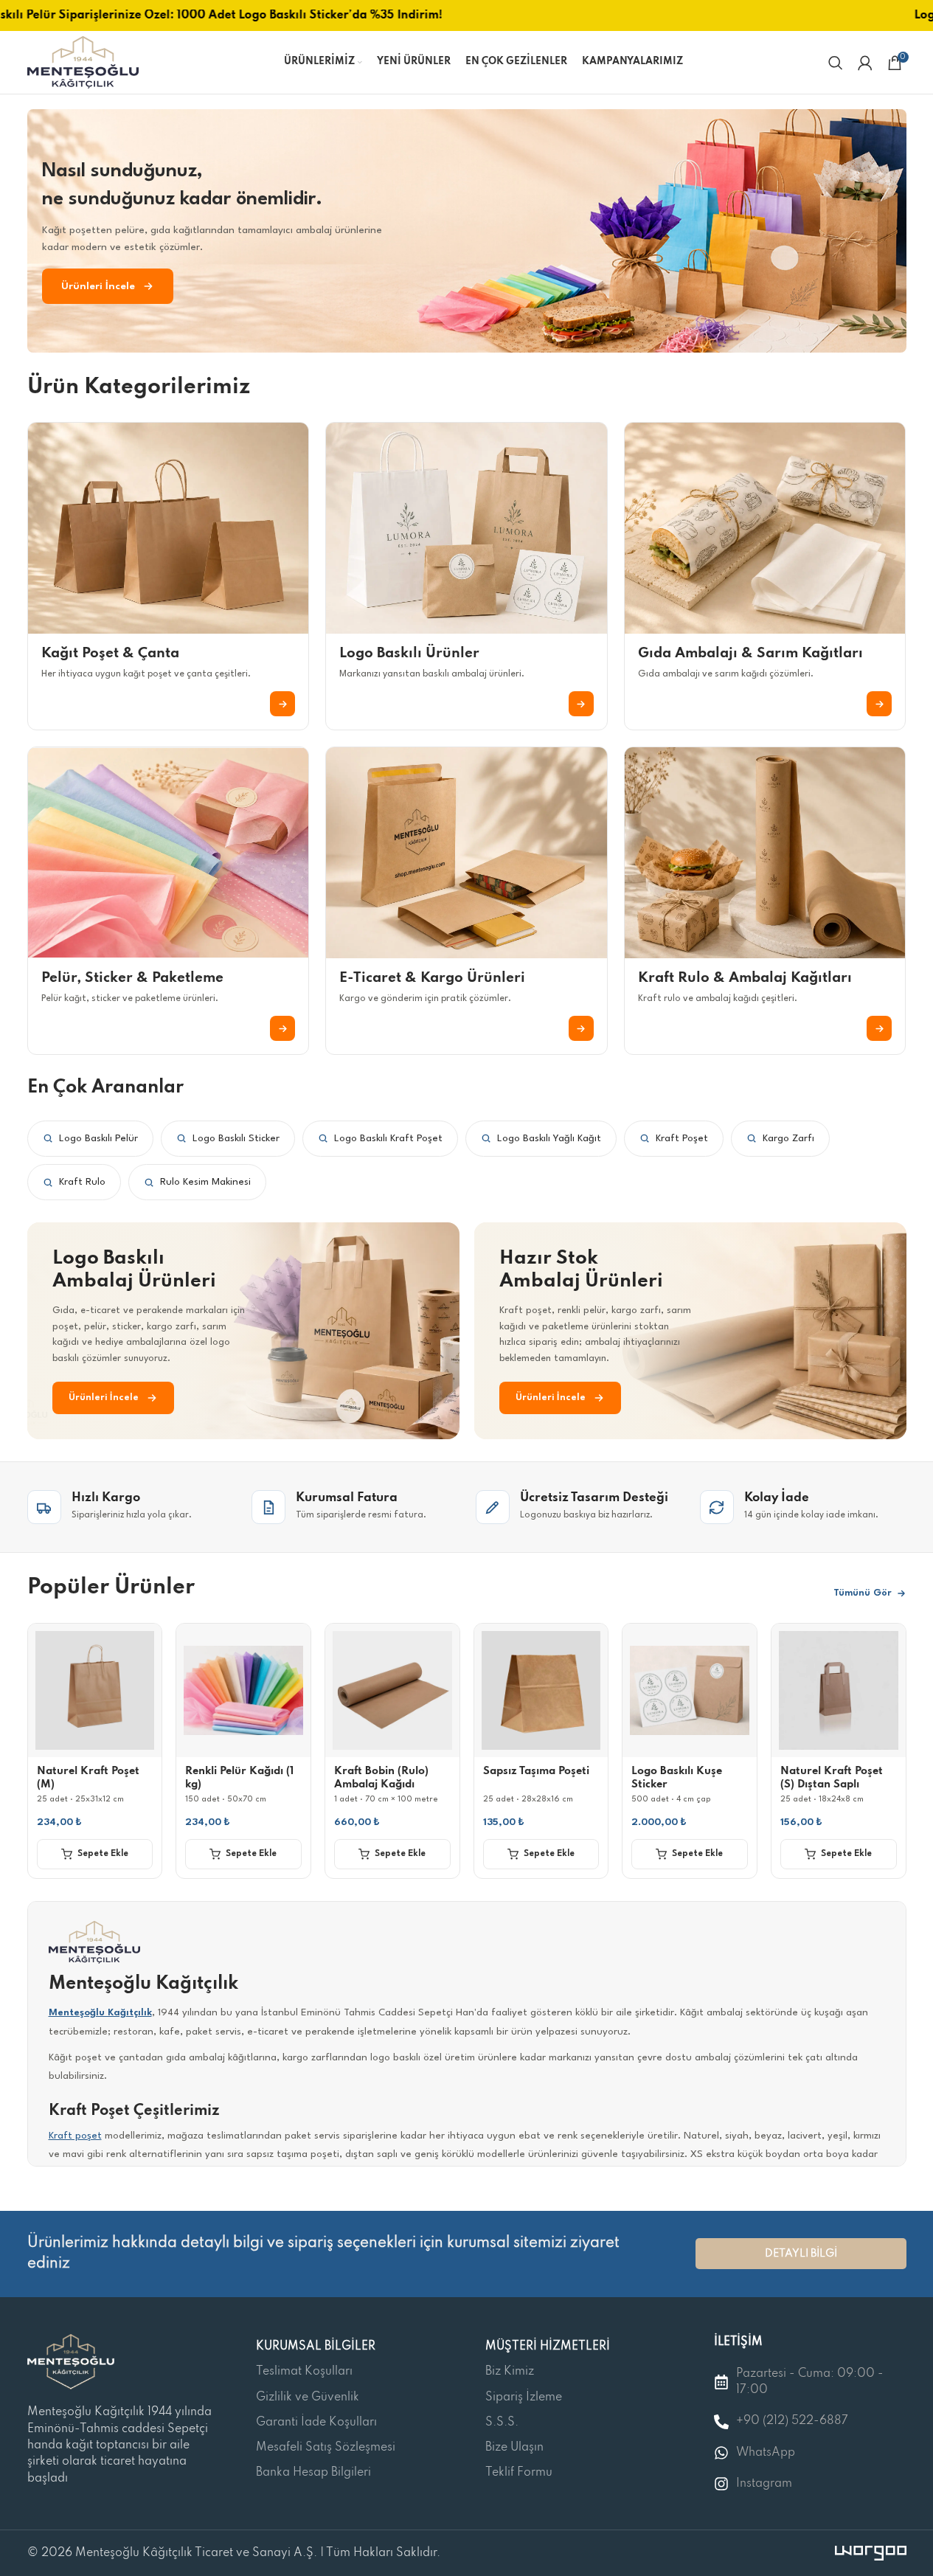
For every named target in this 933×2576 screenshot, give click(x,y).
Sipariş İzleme (524, 2397)
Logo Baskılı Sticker (236, 1139)
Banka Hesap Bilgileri (313, 2473)
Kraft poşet (75, 2136)
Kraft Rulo (82, 1182)
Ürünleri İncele (98, 286)
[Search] (836, 63)
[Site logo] (83, 62)
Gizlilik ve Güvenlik (308, 2397)
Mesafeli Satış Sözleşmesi (326, 2448)
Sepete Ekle (103, 1854)
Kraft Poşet (682, 1139)
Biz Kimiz (510, 2372)
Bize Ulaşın (514, 2448)
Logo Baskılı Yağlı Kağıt (549, 1139)
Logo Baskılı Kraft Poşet (388, 1139)
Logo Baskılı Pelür (98, 1139)
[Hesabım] (865, 63)
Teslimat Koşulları (304, 2372)
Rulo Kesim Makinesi (205, 1182)
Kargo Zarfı (788, 1139)
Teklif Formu (519, 2473)
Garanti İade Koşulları (316, 2423)
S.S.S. (502, 2423)
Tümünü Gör (863, 1593)
